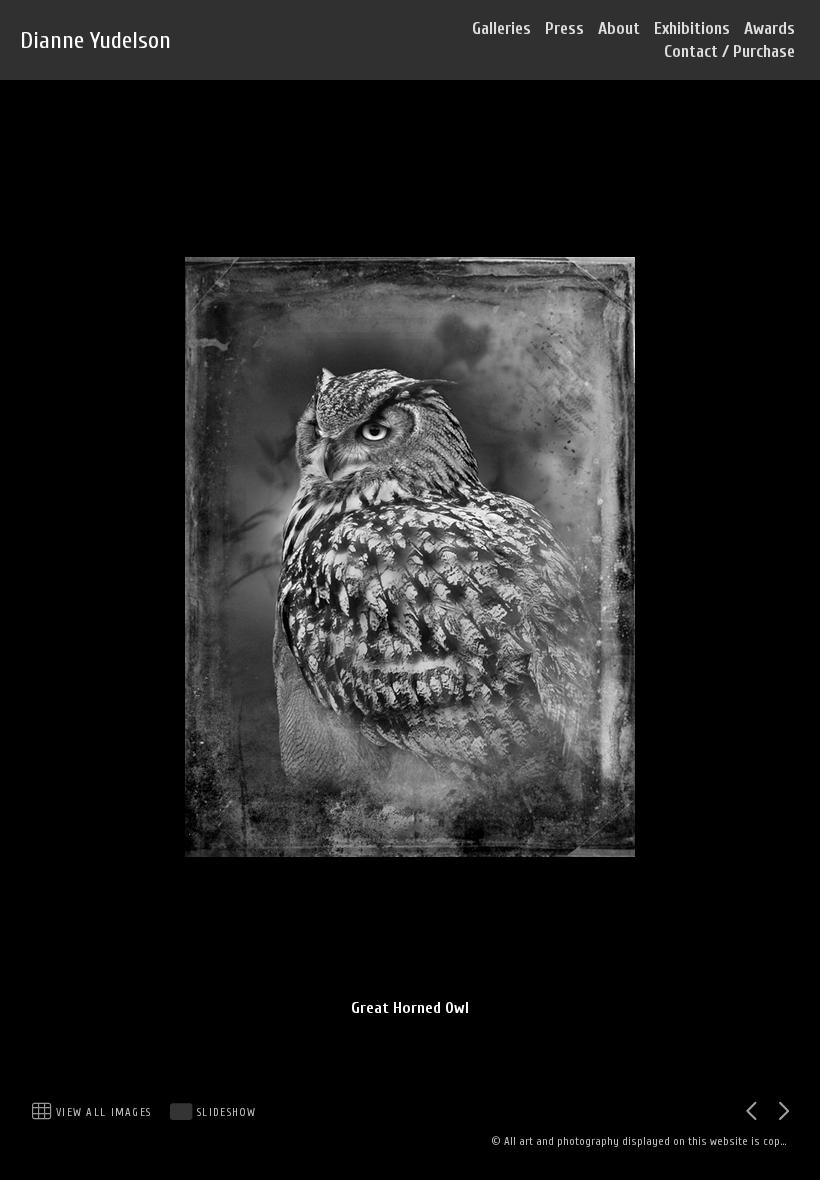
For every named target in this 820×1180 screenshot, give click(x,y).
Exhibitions (692, 28)
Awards (769, 28)
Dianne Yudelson (95, 40)
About (619, 28)
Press (564, 28)
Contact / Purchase (729, 51)
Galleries (501, 28)
